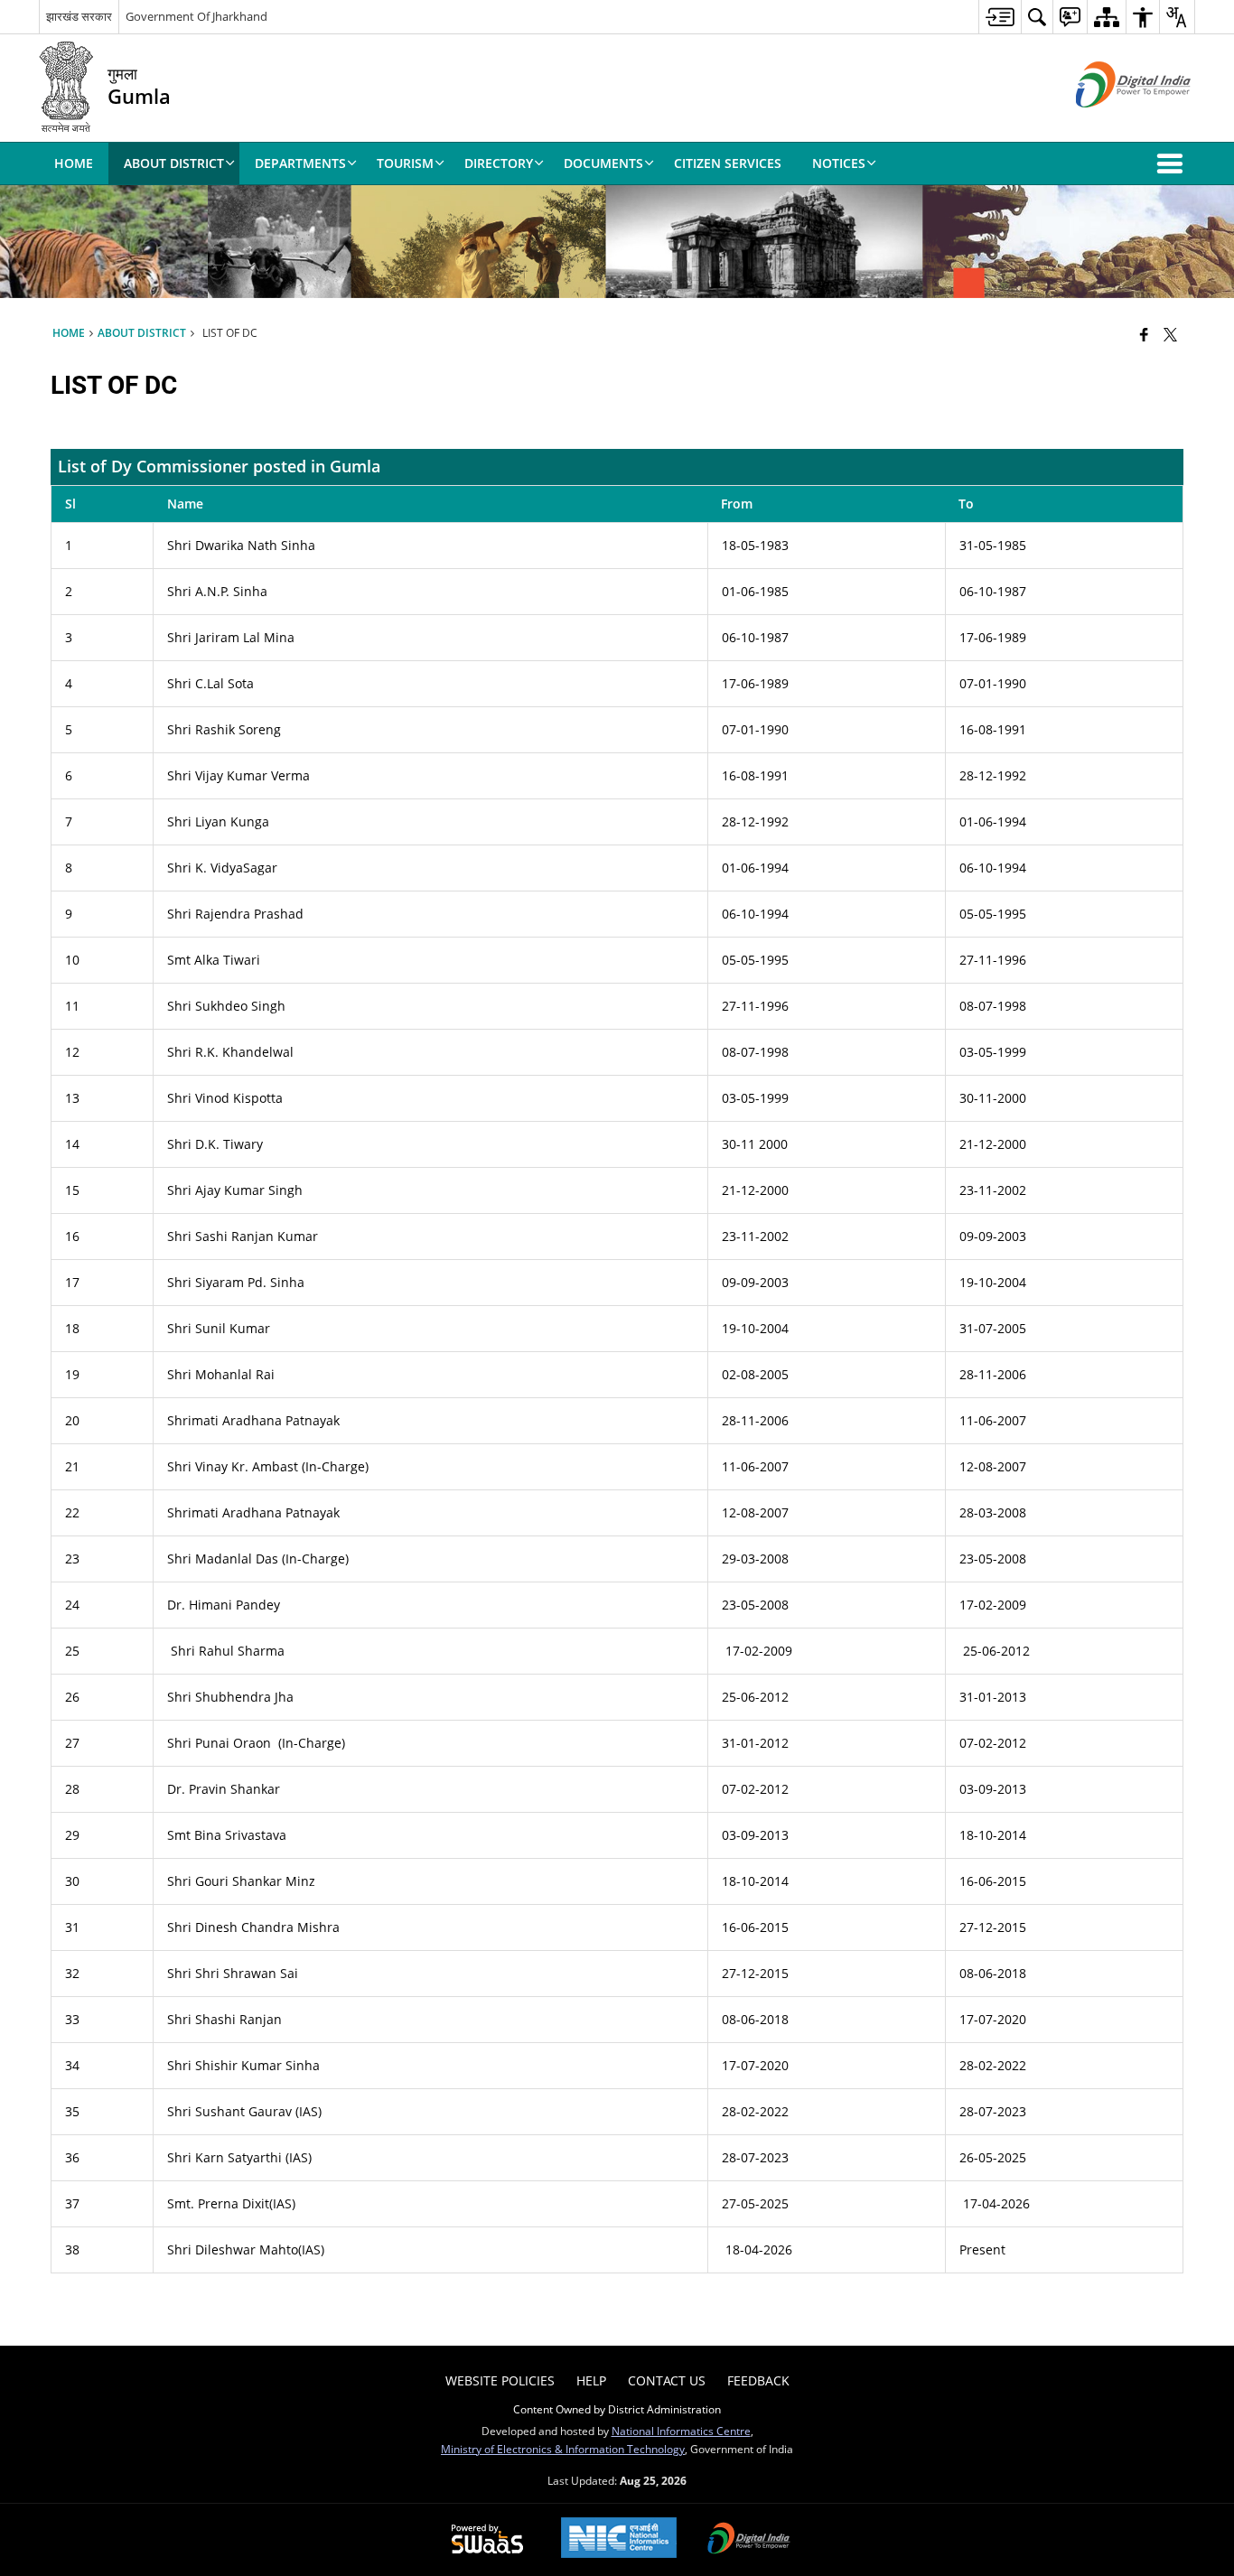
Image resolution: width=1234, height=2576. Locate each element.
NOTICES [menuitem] (839, 163)
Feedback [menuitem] (758, 2380)
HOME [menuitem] (74, 163)
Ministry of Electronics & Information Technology (563, 2449)
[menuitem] (1000, 17)
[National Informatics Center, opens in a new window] (619, 2539)
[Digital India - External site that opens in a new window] (1111, 122)
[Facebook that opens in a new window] (1144, 334)
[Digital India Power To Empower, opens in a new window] (749, 2540)
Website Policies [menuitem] (500, 2380)
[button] (1173, 163)
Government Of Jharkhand (196, 16)
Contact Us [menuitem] (667, 2380)
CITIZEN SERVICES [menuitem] (728, 163)
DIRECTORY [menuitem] (499, 163)
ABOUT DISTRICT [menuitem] (174, 163)
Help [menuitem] (591, 2380)
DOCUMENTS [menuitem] (603, 163)
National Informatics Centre (681, 2431)
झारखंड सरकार (79, 16)
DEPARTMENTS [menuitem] (300, 163)
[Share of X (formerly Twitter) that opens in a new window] (1170, 334)
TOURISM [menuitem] (405, 163)
